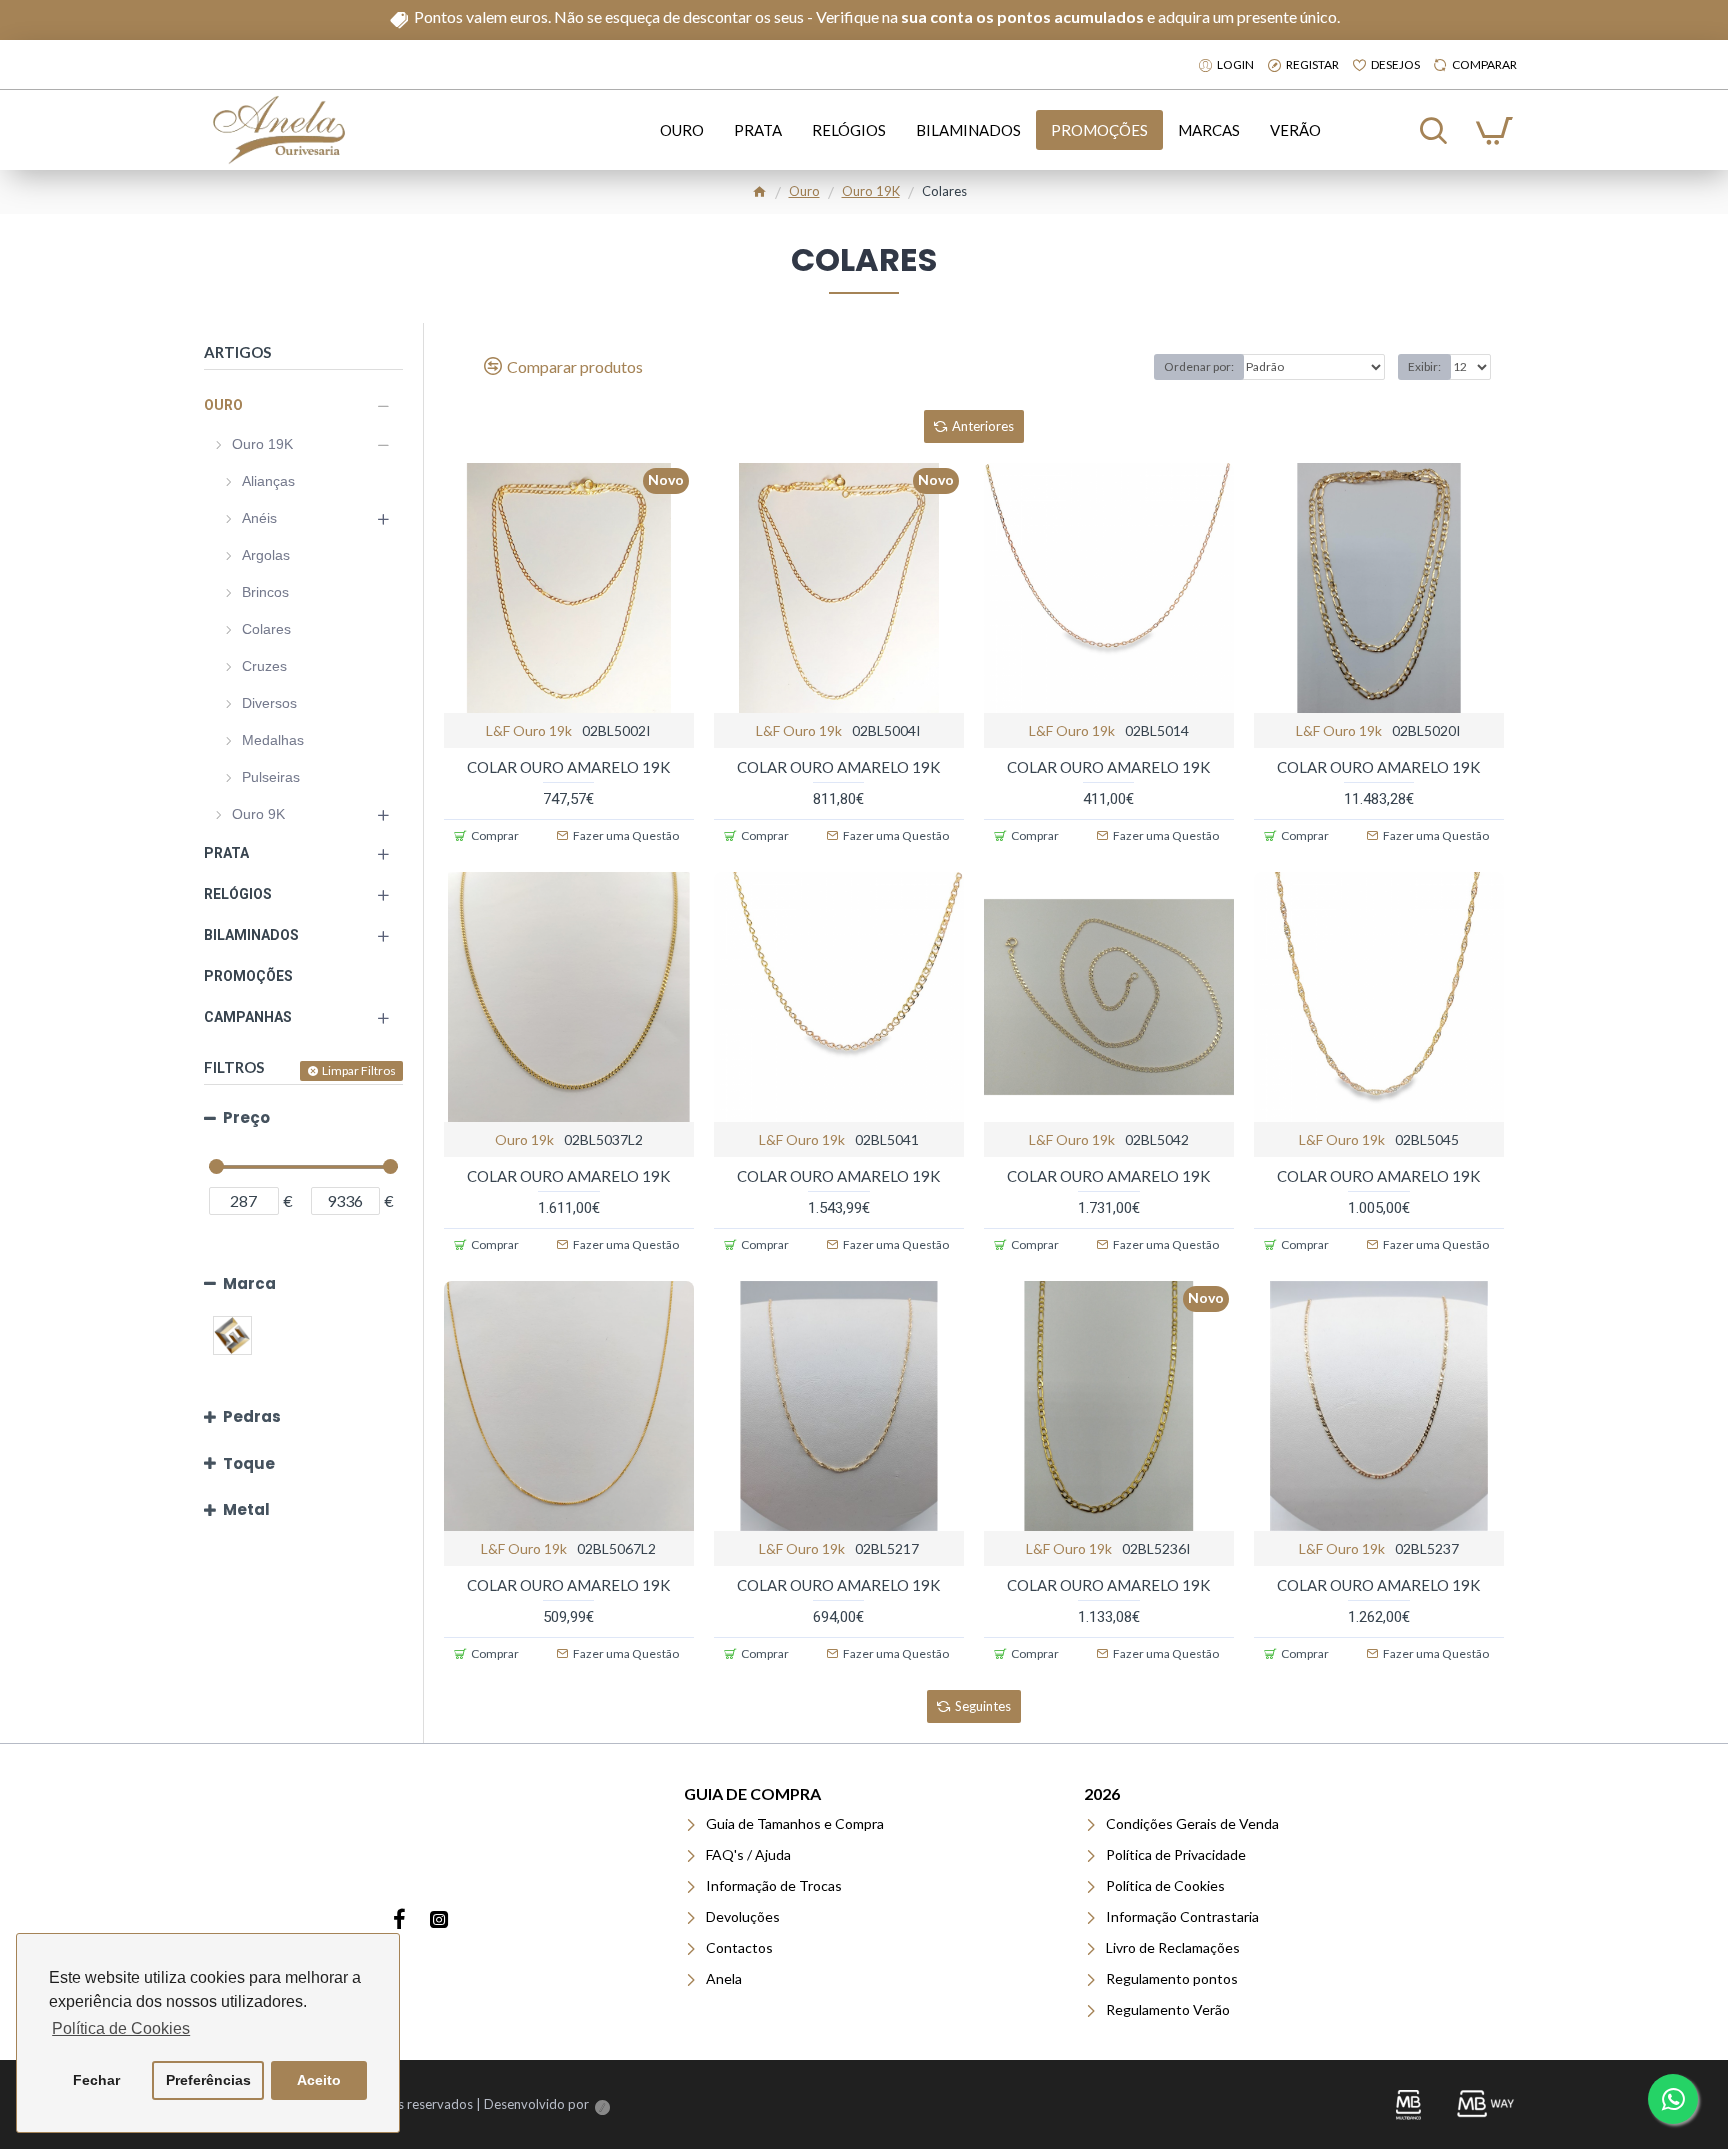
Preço (246, 1117)
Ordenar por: (1199, 366)
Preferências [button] (208, 2080)
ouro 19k (524, 1139)
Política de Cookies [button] (121, 2028)
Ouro (804, 191)
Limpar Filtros (359, 1070)
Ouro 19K (871, 191)
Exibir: (1424, 366)
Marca (249, 1283)
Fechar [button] (96, 2080)
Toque (249, 1463)
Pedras (252, 1416)
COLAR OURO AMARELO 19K (568, 767)
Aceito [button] (319, 2080)
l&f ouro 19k (529, 730)
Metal (246, 1509)
